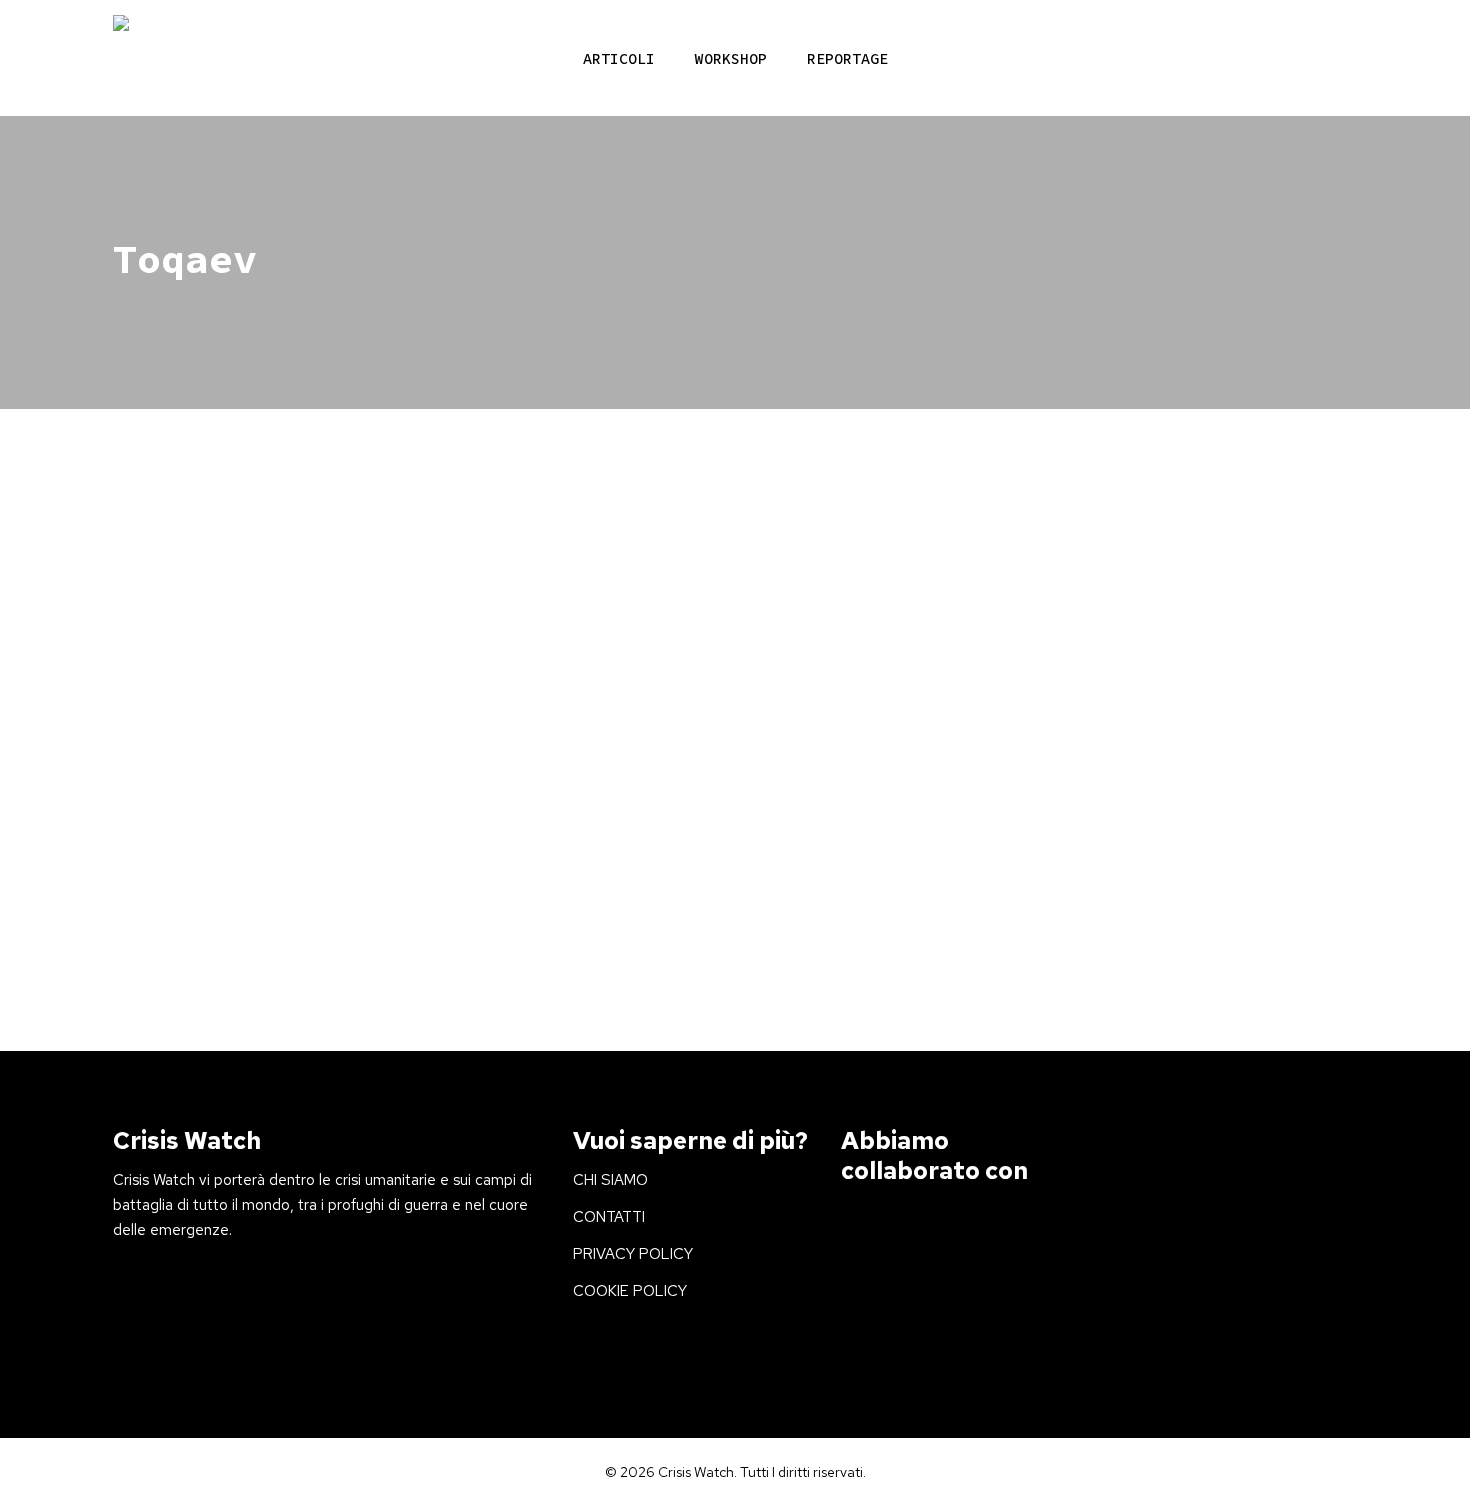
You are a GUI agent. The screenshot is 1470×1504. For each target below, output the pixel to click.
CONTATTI (609, 1217)
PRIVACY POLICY (633, 1254)
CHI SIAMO (610, 1180)
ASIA (159, 722)
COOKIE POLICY (630, 1291)
